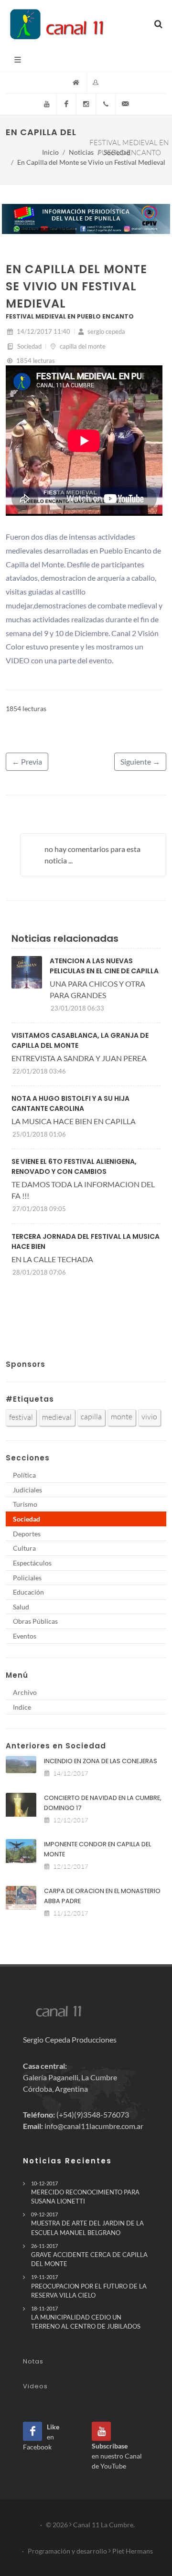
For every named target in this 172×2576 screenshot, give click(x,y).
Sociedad (117, 152)
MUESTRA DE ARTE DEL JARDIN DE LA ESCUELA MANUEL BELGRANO (87, 2224)
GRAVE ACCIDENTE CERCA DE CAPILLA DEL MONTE (89, 2255)
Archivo (25, 1692)
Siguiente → (140, 761)
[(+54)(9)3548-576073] (106, 104)
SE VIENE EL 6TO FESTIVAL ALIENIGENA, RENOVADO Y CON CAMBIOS (74, 1166)
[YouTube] (47, 104)
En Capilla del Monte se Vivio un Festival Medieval (91, 162)
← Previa (27, 761)
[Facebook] (66, 104)
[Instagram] (86, 104)
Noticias (81, 152)
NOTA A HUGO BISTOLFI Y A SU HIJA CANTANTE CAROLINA (70, 1103)
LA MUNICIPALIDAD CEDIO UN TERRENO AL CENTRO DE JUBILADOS (86, 2318)
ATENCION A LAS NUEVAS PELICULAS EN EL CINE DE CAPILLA (104, 966)
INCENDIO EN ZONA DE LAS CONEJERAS (101, 1761)
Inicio (50, 152)
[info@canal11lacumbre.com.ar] (125, 104)
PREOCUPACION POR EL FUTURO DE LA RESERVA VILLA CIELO (89, 2286)
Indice (22, 1707)
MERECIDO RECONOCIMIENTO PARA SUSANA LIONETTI (85, 2193)
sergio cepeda (106, 331)
